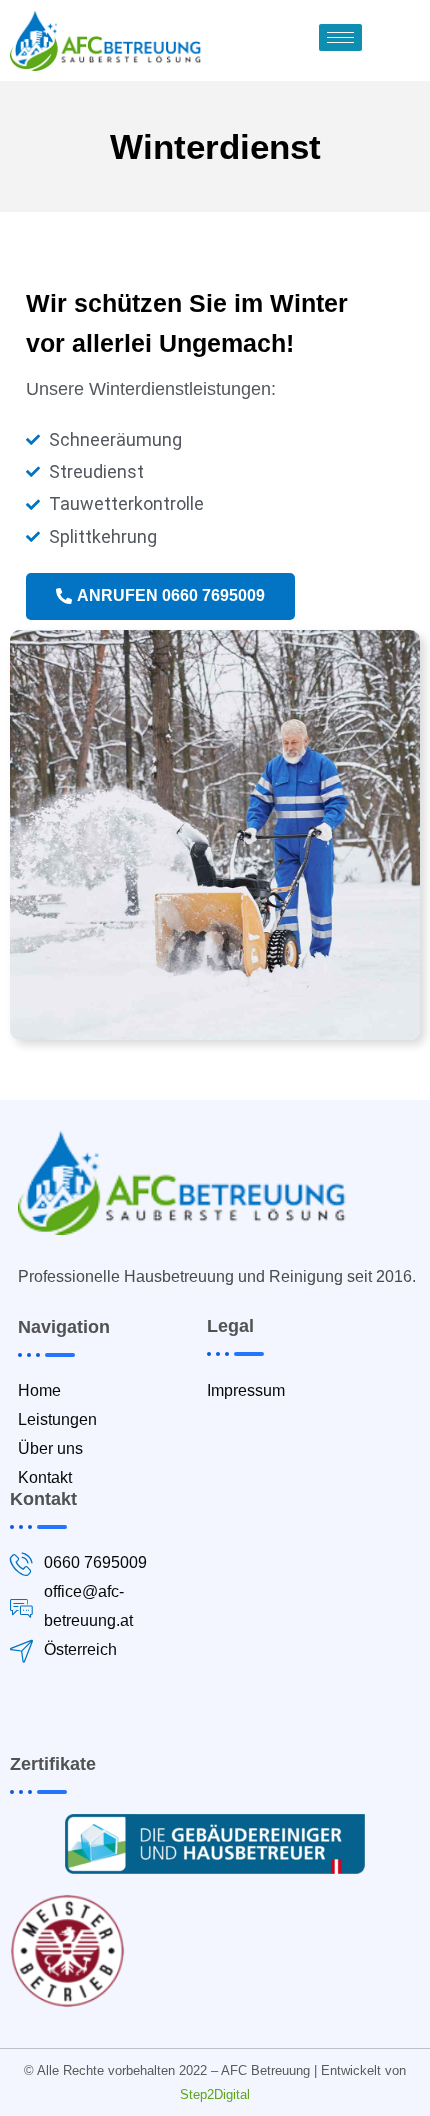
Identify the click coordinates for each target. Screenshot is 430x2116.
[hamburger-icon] (340, 37)
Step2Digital (215, 2094)
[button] (160, 596)
